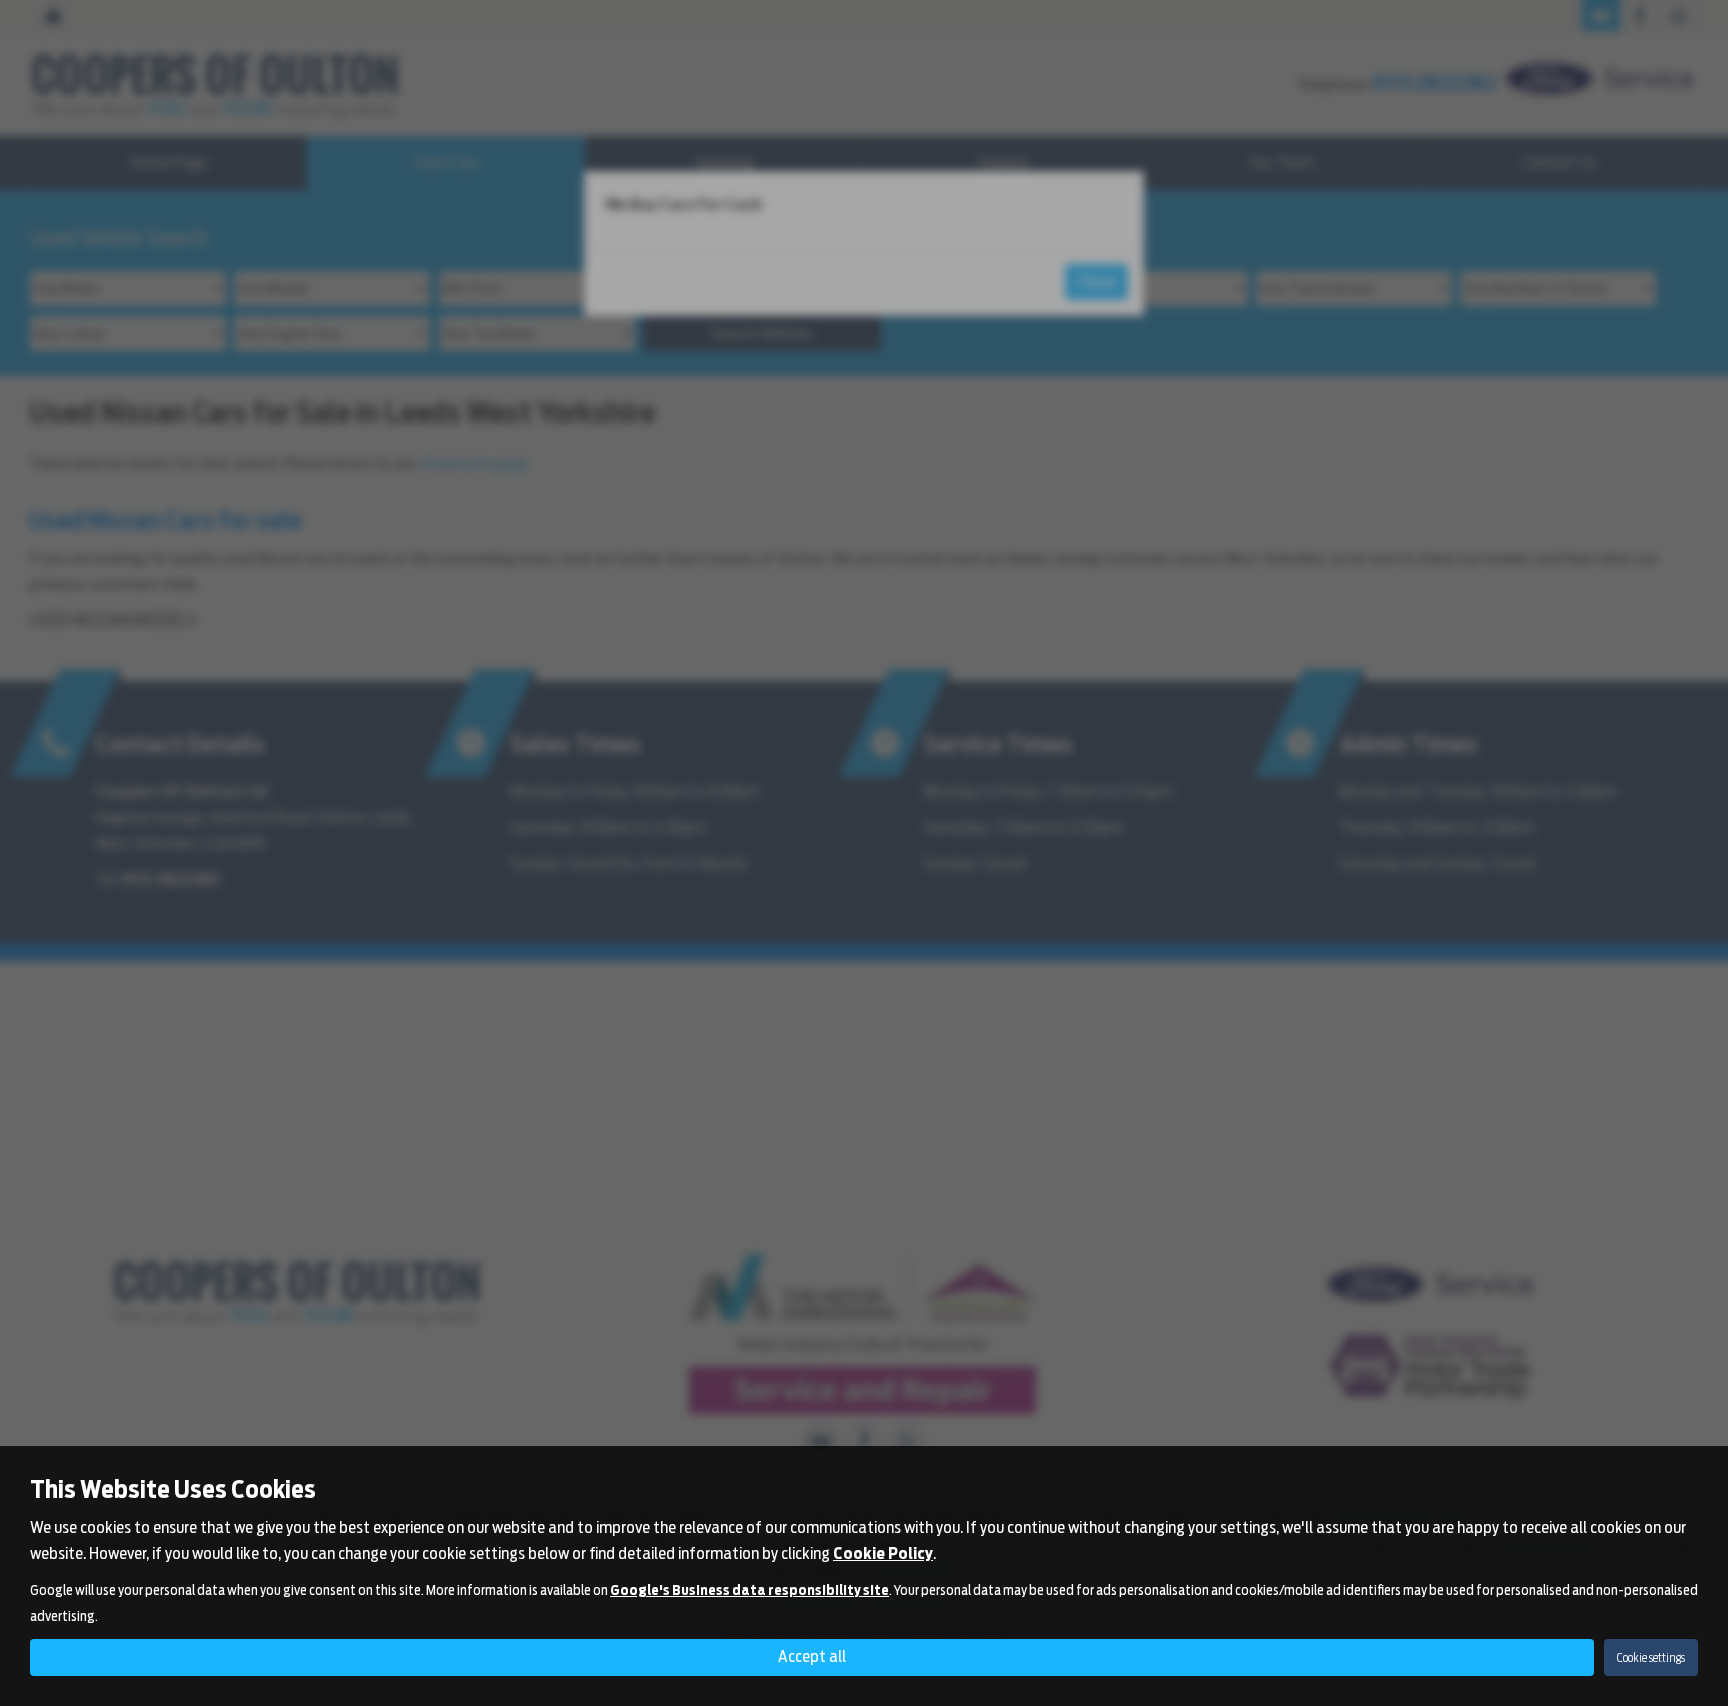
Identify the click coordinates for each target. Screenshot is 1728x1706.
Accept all (812, 1656)
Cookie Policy (883, 1553)
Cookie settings (1651, 1657)
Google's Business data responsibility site (749, 1590)
